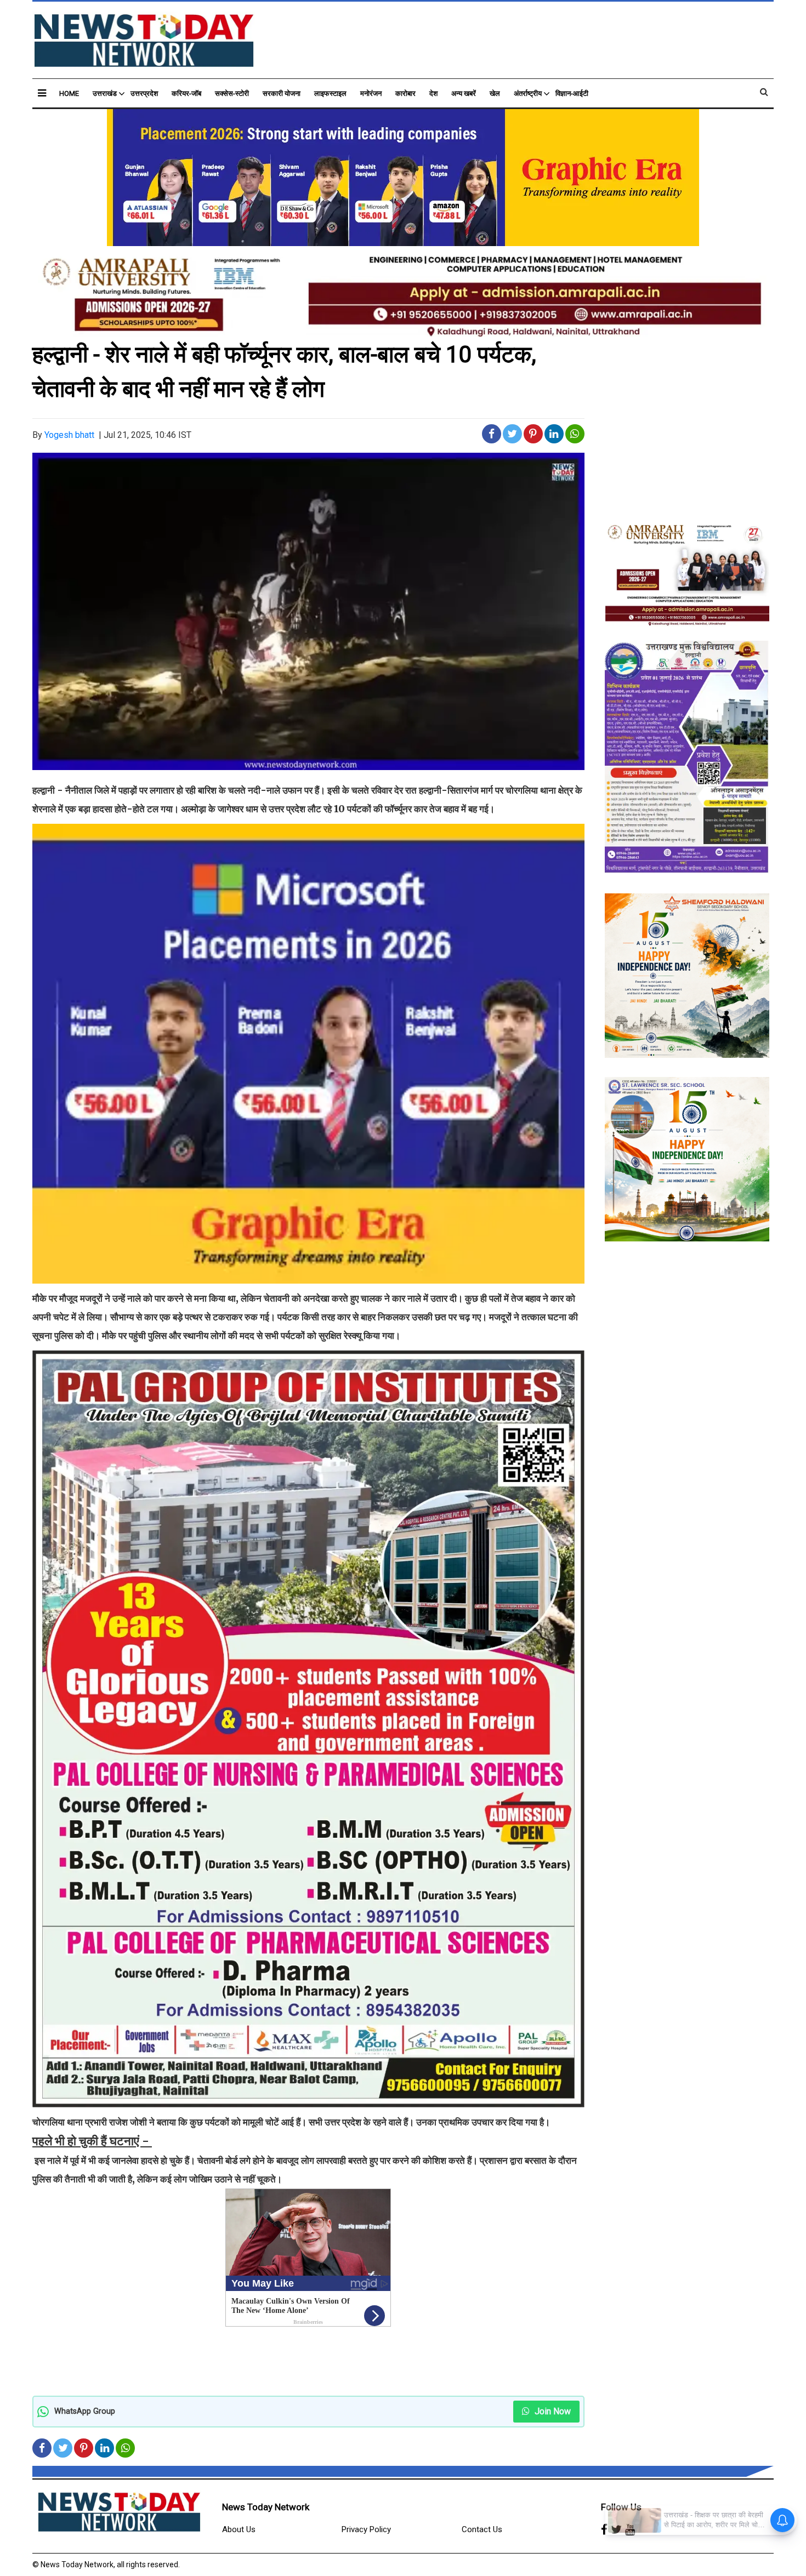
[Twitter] (616, 2530)
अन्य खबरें (464, 93)
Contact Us (482, 2529)
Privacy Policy (366, 2529)
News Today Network (266, 2507)
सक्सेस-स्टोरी (232, 93)
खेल (495, 93)
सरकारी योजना (282, 93)
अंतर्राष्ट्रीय (528, 93)
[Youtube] (630, 2530)
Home (69, 93)
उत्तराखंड (105, 93)
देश (433, 93)
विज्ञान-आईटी (572, 93)
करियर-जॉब (186, 93)
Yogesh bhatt (69, 435)
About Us (239, 2529)
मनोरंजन (371, 93)
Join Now (552, 2411)
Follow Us (621, 2507)
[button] (42, 93)
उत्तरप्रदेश (144, 93)
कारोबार (405, 93)
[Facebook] (604, 2530)
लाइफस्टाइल (330, 93)
